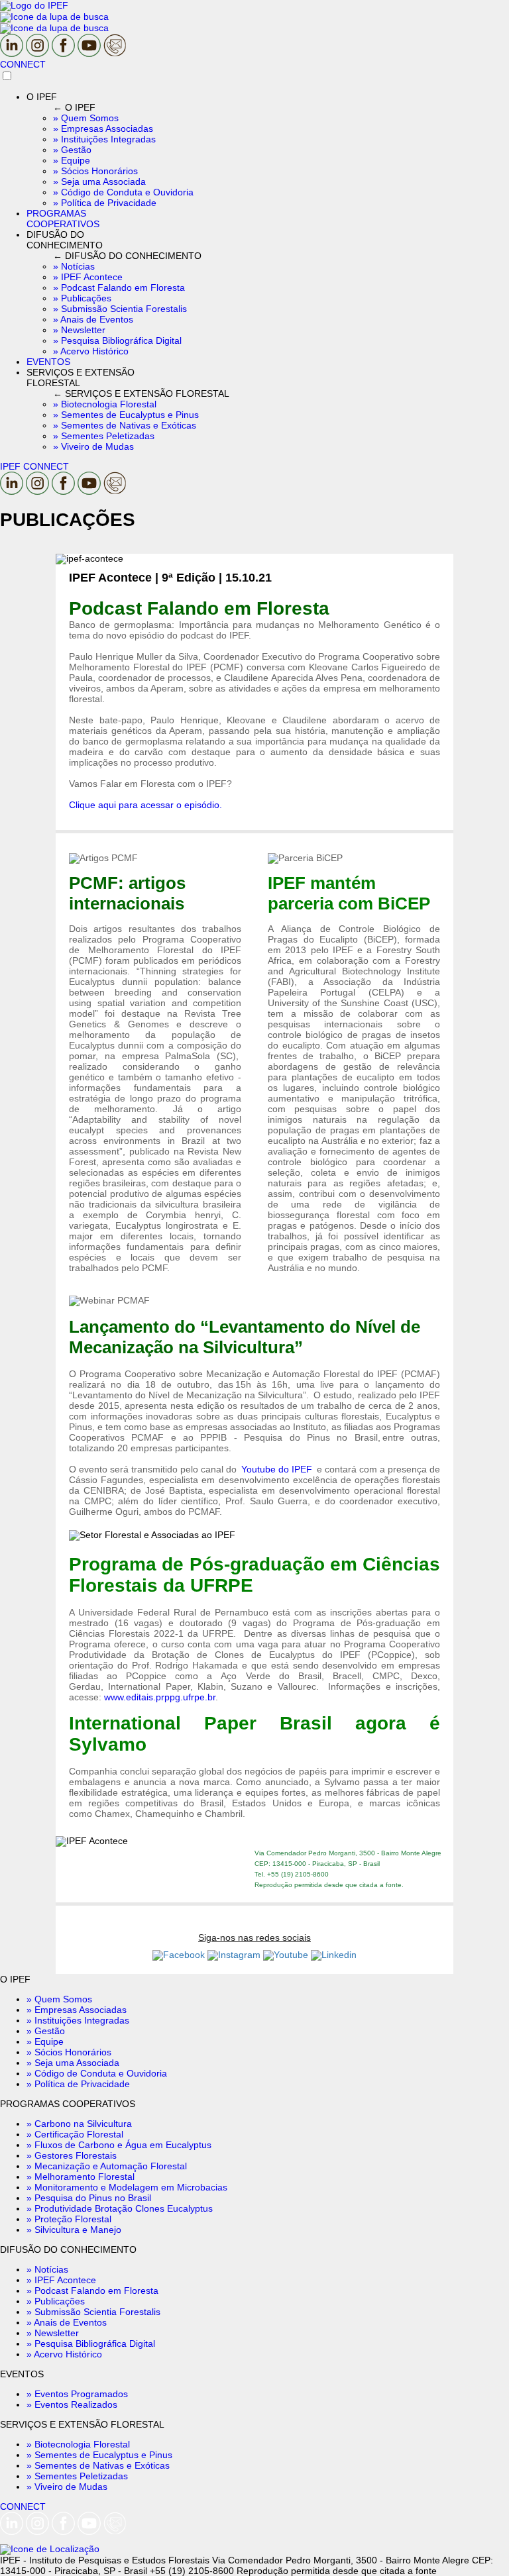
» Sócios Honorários (69, 2052)
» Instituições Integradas (78, 2020)
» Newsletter (53, 2333)
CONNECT (23, 64)
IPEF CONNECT (34, 466)
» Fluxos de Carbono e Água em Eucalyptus (119, 2145)
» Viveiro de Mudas (67, 2487)
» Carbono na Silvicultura (79, 2124)
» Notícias (47, 2269)
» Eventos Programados (77, 2394)
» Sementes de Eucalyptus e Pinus (99, 2455)
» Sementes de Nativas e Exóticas (98, 2465)
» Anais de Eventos (67, 2322)
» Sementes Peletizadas (77, 2476)
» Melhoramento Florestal (81, 2177)
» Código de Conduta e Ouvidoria (97, 2073)
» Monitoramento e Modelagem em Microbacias (127, 2187)
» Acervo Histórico (64, 2354)
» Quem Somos (59, 1999)
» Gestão (46, 2031)
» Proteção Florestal (69, 2219)
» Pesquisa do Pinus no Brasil (89, 2198)
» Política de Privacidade (78, 2084)
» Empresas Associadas (77, 2010)
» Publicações (56, 2301)
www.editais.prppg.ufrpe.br (160, 1697)
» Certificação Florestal (75, 2134)
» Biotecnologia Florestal (78, 2444)
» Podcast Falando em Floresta (92, 2291)
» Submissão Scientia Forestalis (93, 2312)
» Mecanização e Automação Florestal (107, 2166)
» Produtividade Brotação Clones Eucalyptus (120, 2208)
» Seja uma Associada (73, 2063)
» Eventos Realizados (72, 2404)
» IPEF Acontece (61, 2280)
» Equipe (45, 2041)
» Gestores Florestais (72, 2155)
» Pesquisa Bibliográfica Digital (91, 2344)
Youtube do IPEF (277, 1469)
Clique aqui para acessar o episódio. (145, 805)
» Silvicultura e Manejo (74, 2230)
